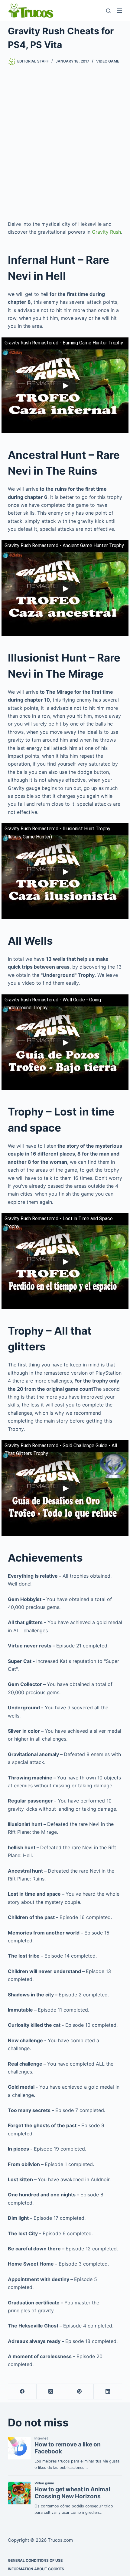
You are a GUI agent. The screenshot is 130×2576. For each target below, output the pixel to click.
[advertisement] (65, 143)
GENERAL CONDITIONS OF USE (35, 2560)
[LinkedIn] (108, 2392)
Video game (108, 61)
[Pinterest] (79, 2392)
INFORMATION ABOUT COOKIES (36, 2569)
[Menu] (119, 11)
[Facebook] (22, 2392)
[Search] (108, 11)
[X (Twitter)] (51, 2392)
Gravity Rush (106, 232)
